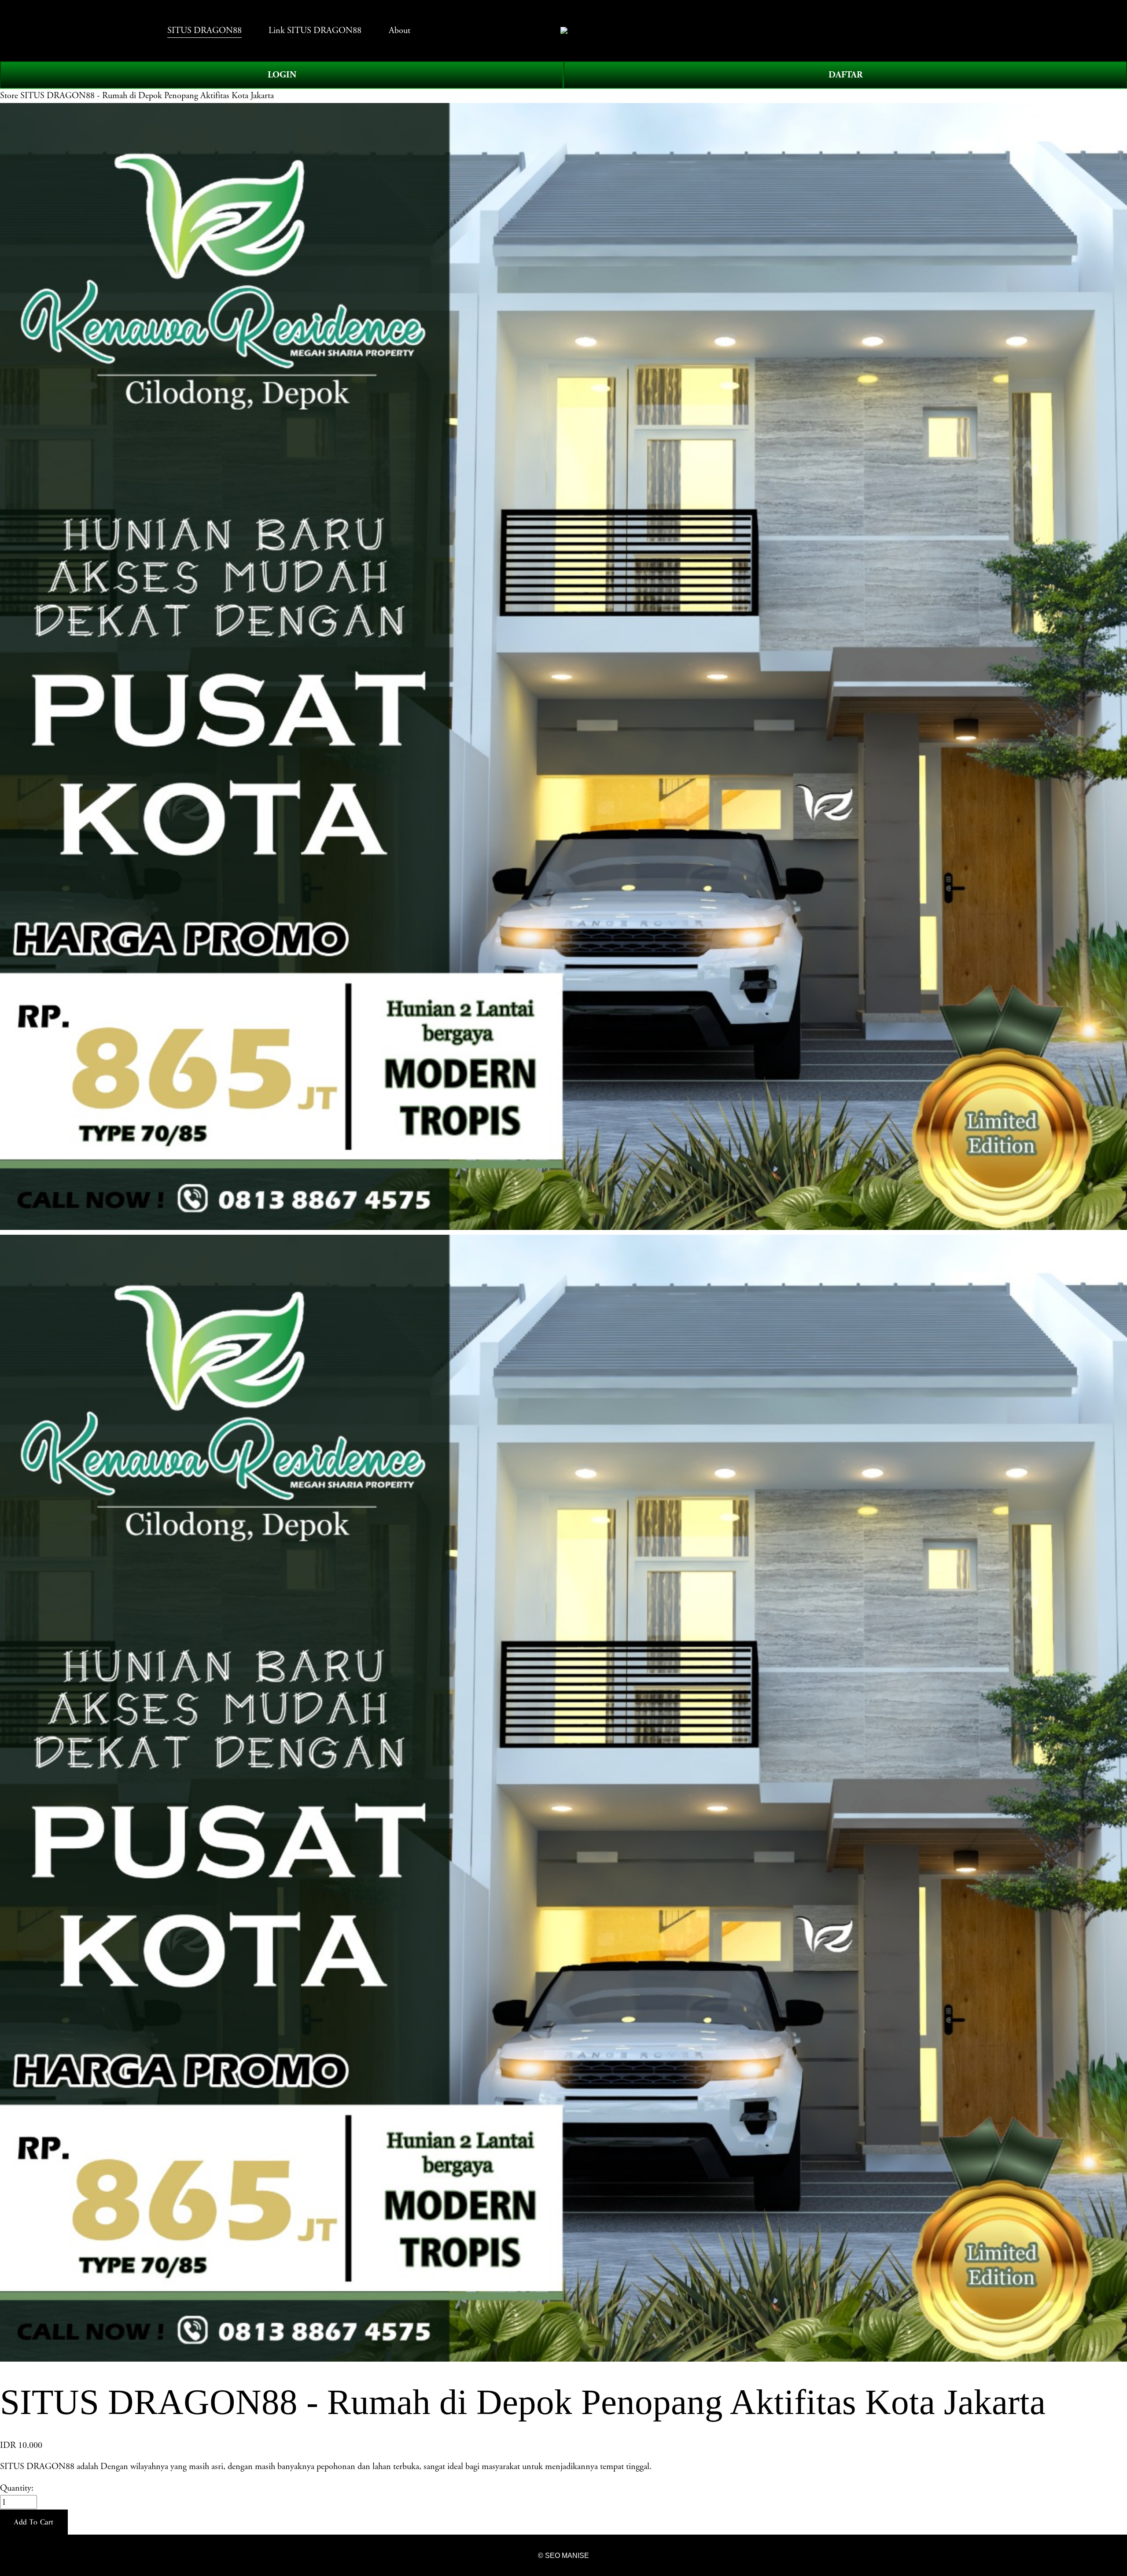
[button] (34, 2522)
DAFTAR (845, 75)
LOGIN (282, 75)
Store (9, 96)
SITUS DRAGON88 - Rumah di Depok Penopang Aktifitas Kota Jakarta (147, 96)
